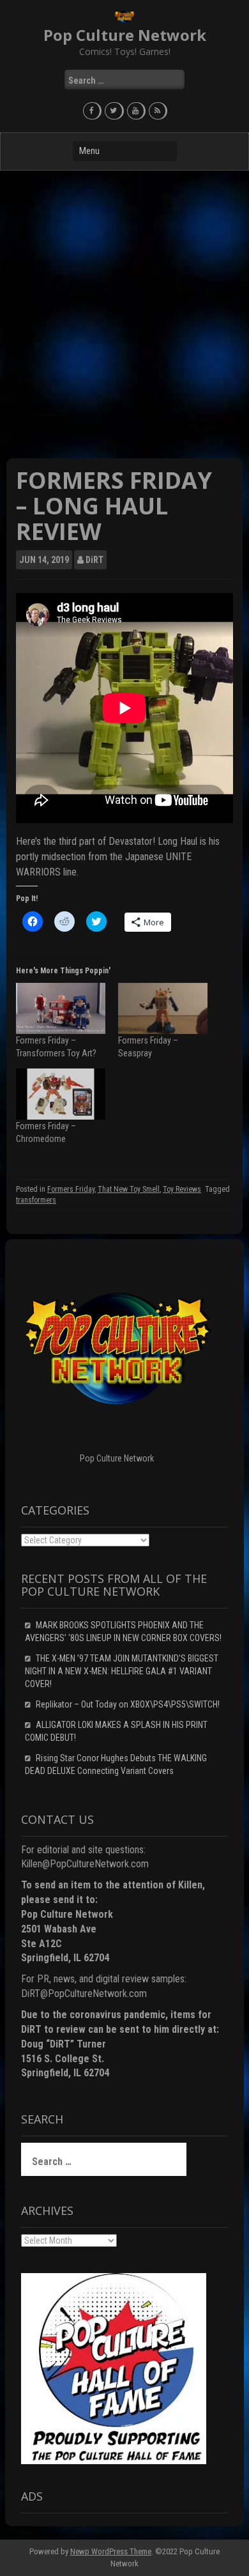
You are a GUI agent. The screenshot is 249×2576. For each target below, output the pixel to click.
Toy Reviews (182, 1189)
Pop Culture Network (125, 35)
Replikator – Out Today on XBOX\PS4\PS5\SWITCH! (128, 1704)
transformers (36, 1200)
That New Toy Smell (129, 1189)
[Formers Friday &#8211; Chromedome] (61, 1094)
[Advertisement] (124, 314)
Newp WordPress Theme (111, 2551)
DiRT (94, 560)
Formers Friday (71, 1189)
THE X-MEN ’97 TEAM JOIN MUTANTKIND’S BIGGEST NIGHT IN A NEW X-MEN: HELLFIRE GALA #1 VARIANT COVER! (122, 1671)
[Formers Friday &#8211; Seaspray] (163, 1008)
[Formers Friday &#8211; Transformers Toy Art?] (61, 1008)
